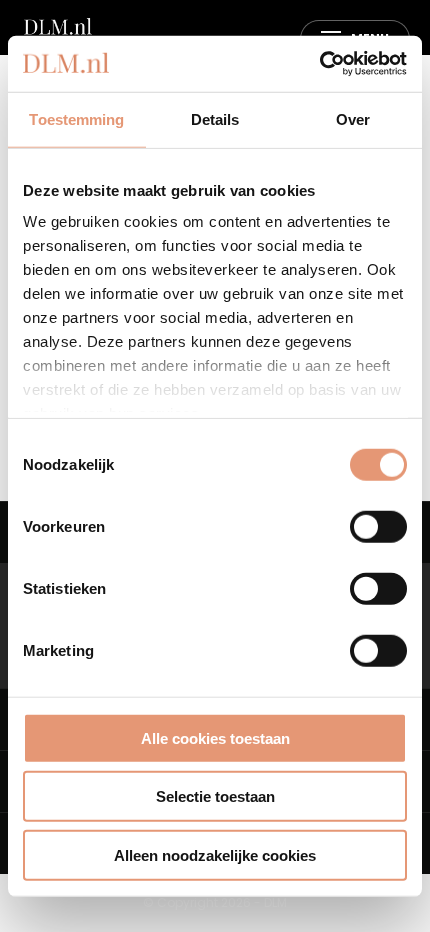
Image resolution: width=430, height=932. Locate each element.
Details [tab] (215, 118)
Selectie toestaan (215, 796)
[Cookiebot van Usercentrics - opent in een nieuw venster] (319, 64)
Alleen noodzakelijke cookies (215, 854)
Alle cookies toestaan (215, 737)
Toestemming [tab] (76, 118)
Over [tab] (353, 118)
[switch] (378, 526)
